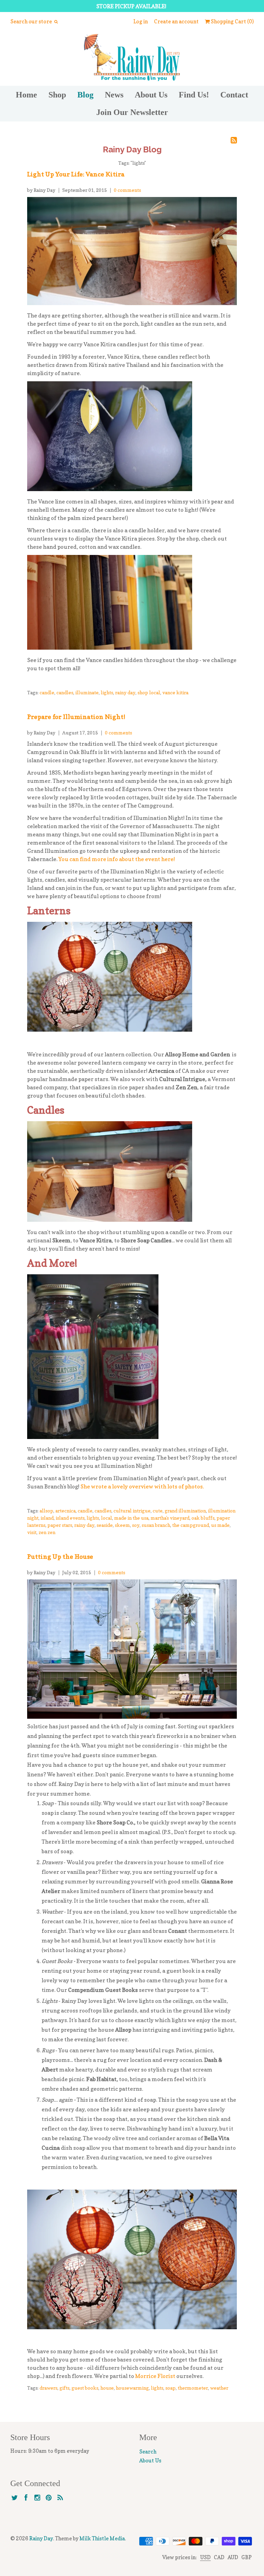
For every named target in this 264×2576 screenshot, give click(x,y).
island (47, 1518)
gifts (64, 2388)
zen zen (47, 1532)
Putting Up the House (60, 1557)
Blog (85, 95)
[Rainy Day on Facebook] (26, 2498)
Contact (234, 95)
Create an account (176, 21)
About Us (151, 95)
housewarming (132, 2388)
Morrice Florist (156, 2376)
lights (107, 692)
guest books (85, 2388)
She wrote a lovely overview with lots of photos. (142, 1486)
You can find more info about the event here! (117, 859)
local (107, 1518)
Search (148, 2452)
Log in (141, 21)
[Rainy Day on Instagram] (37, 2498)
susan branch (156, 1525)
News (114, 95)
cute (158, 1511)
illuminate (87, 692)
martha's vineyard (170, 1518)
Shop (57, 95)
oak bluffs (203, 1518)
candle (47, 692)
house (107, 2388)
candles (65, 692)
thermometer (193, 2388)
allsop (46, 1511)
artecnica (65, 1511)
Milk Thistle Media (102, 2538)
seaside (105, 1525)
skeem (122, 1525)
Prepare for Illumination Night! (76, 717)
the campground (191, 1525)
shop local (149, 692)
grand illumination (185, 1511)
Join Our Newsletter (132, 112)
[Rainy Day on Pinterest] (49, 2498)
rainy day (125, 692)
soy (136, 1525)
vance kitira (175, 692)
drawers (48, 2388)
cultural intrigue (132, 1511)
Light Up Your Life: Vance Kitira (76, 174)
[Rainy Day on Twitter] (15, 2498)
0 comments (127, 190)
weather (219, 2388)
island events (70, 1518)
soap (170, 2388)
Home (26, 95)
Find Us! (194, 95)
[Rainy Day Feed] (60, 2498)
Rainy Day (41, 2538)
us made (220, 1525)
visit (32, 1532)
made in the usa (131, 1518)
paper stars (60, 1525)
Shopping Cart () (232, 21)
